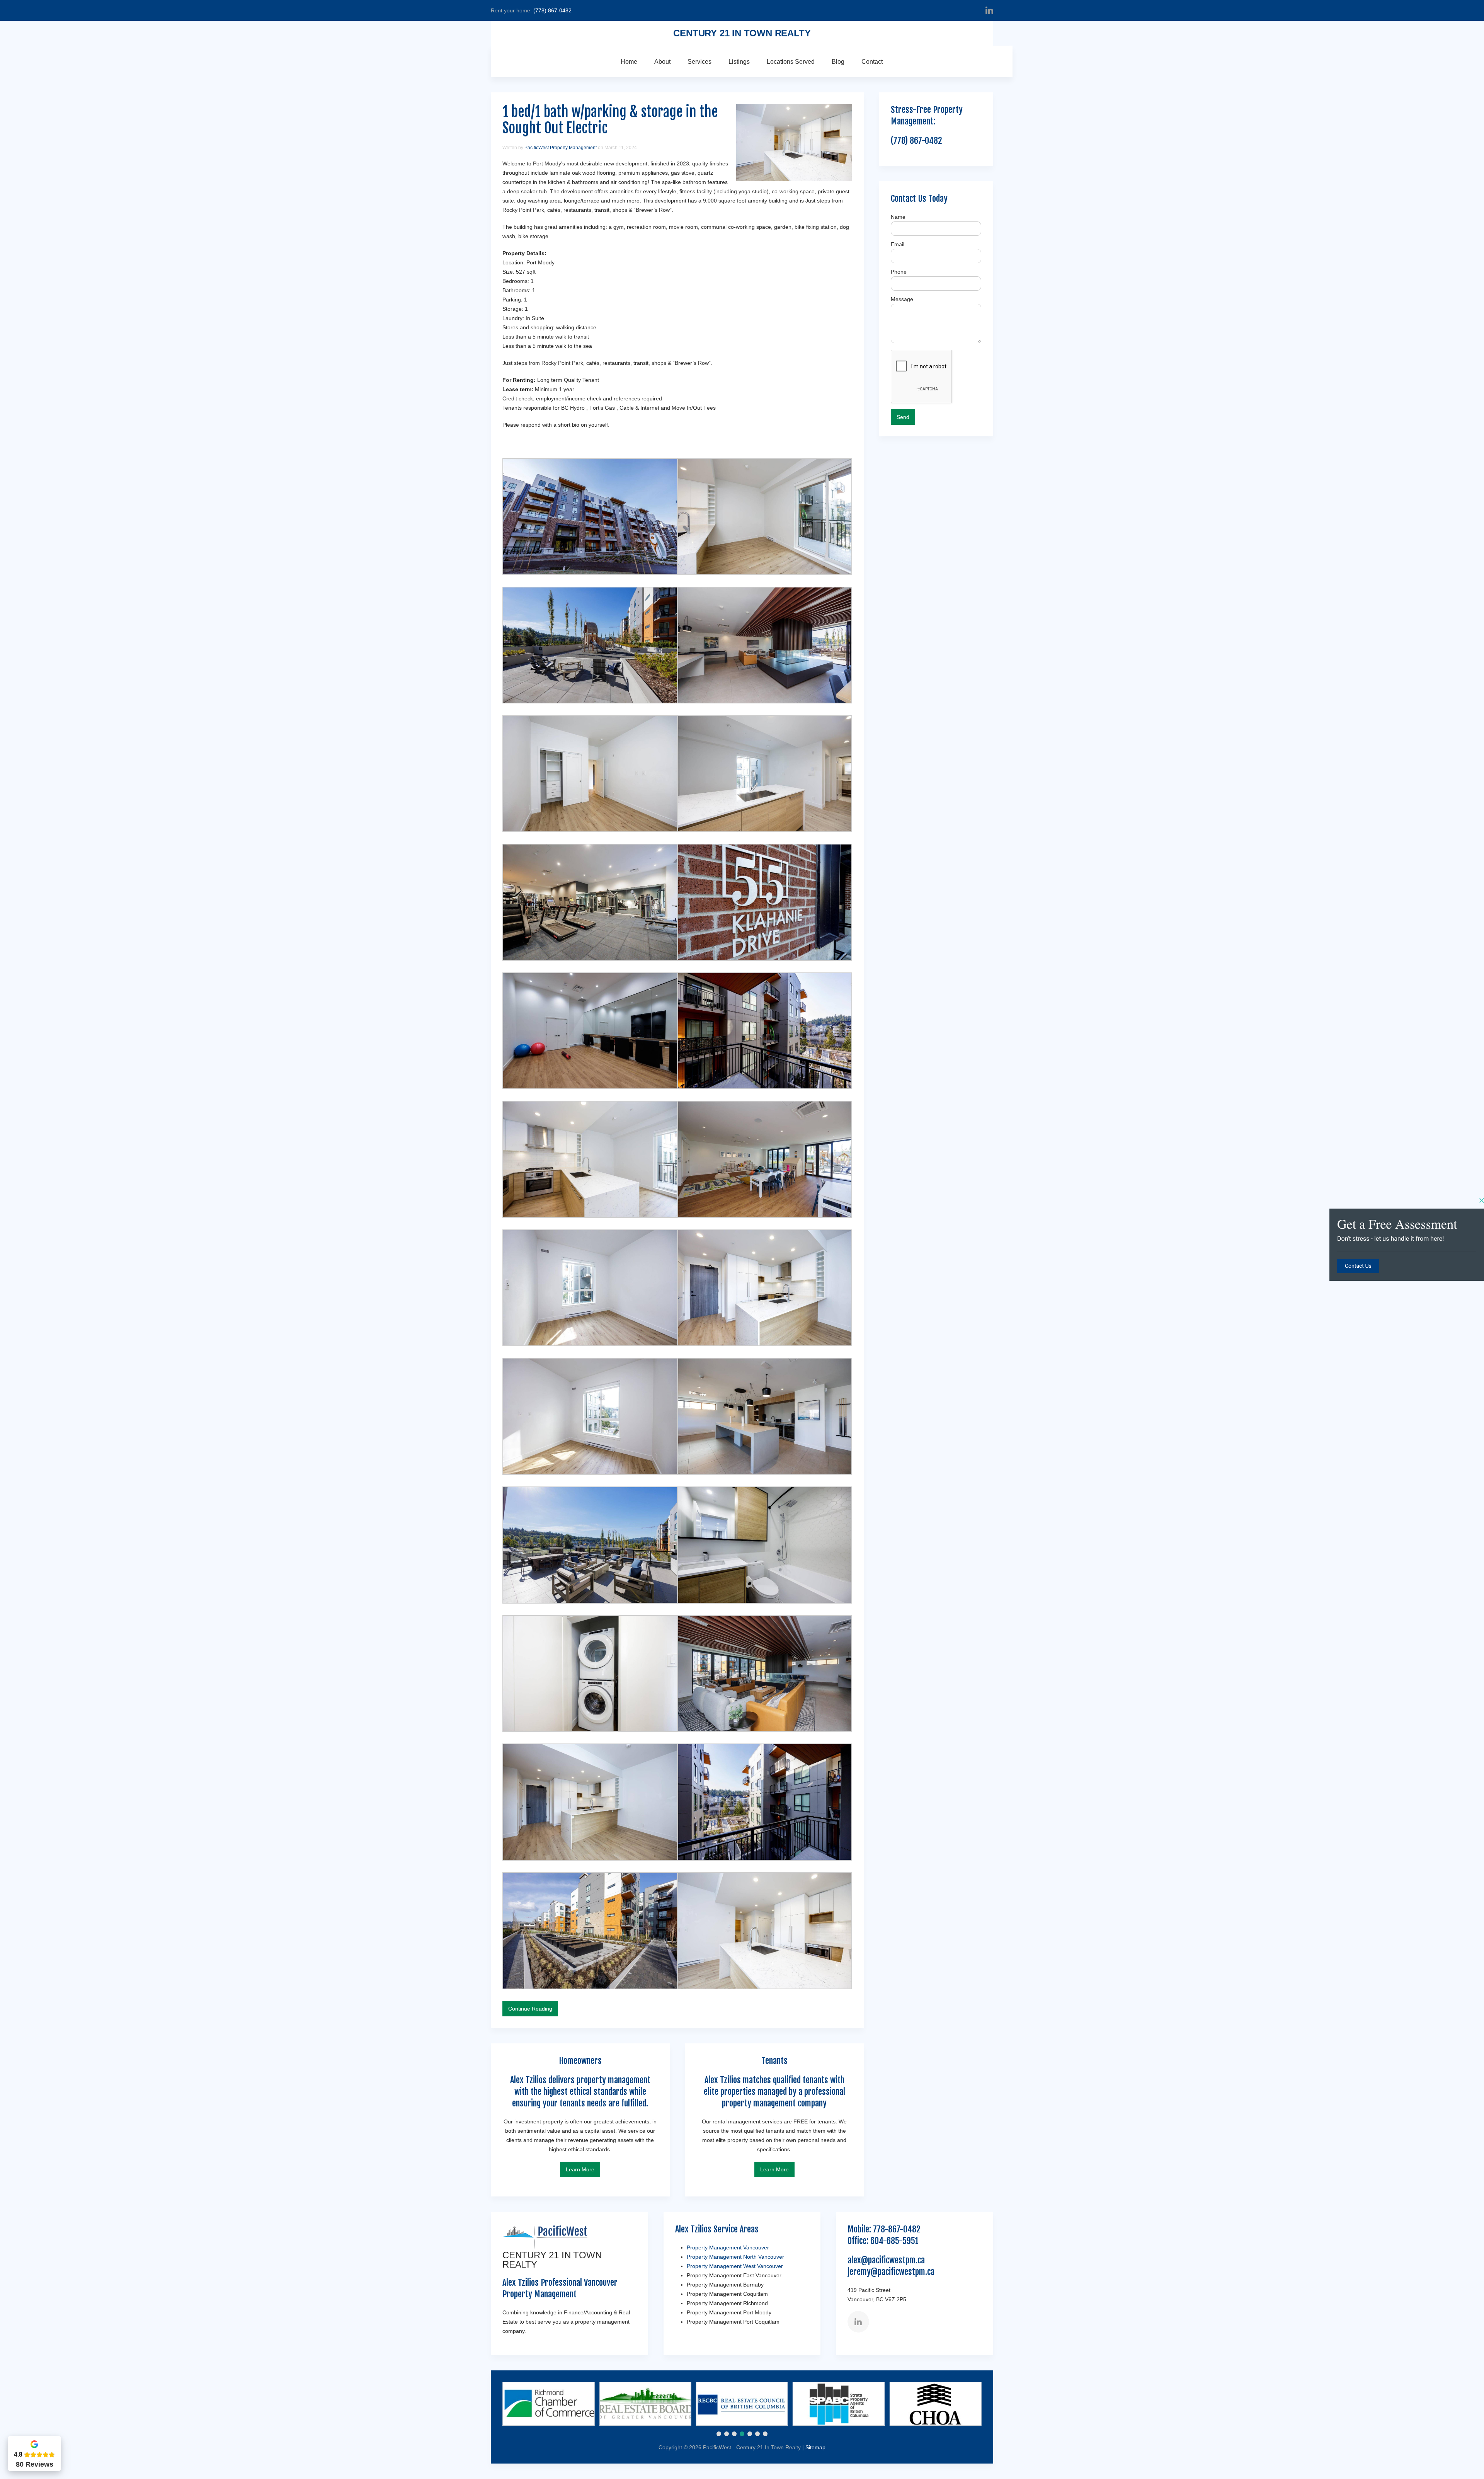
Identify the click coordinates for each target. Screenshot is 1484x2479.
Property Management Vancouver (728, 2247)
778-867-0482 (897, 2229)
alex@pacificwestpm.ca (886, 2260)
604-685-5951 (894, 2241)
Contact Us (1358, 1266)
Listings (739, 62)
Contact (872, 62)
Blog (838, 62)
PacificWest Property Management (561, 148)
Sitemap (815, 2447)
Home (629, 62)
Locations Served (791, 62)
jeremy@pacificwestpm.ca (891, 2272)
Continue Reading (530, 2009)
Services (699, 62)
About (662, 62)
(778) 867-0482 (552, 10)
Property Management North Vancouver (735, 2257)
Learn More (580, 2169)
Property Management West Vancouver (735, 2266)
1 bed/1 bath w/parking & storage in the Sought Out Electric (610, 120)
